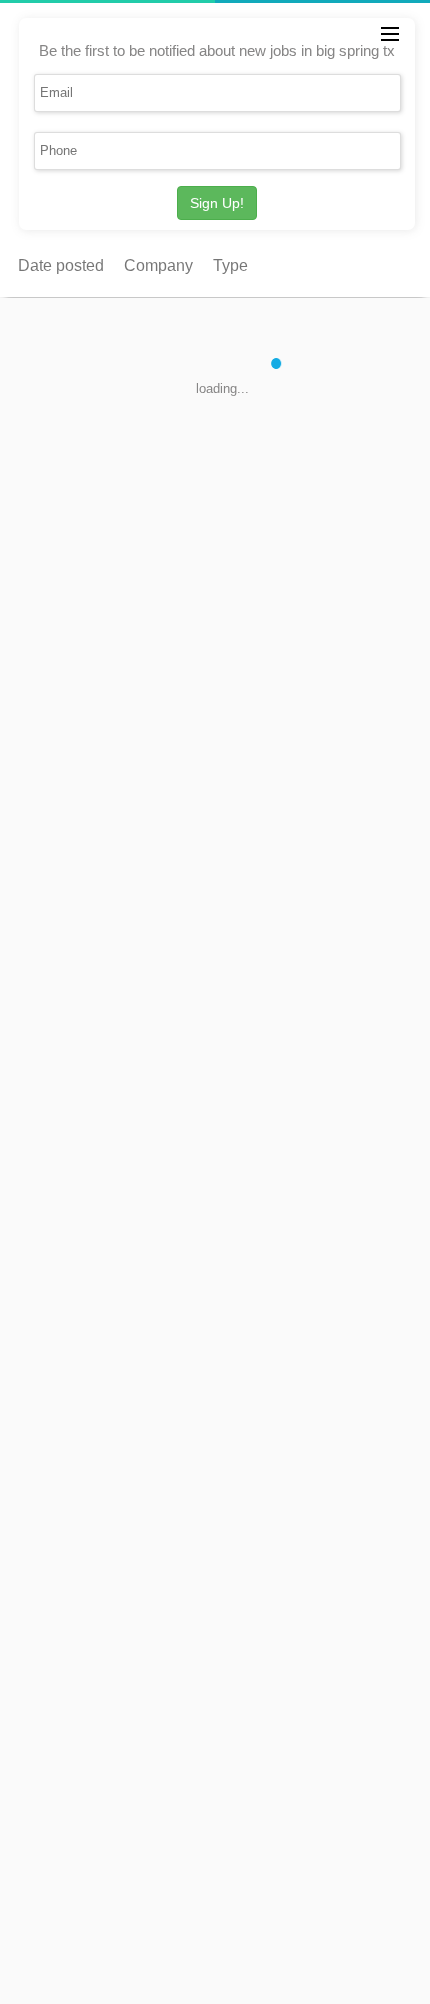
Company (158, 265)
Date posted (61, 265)
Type (230, 265)
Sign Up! (217, 203)
